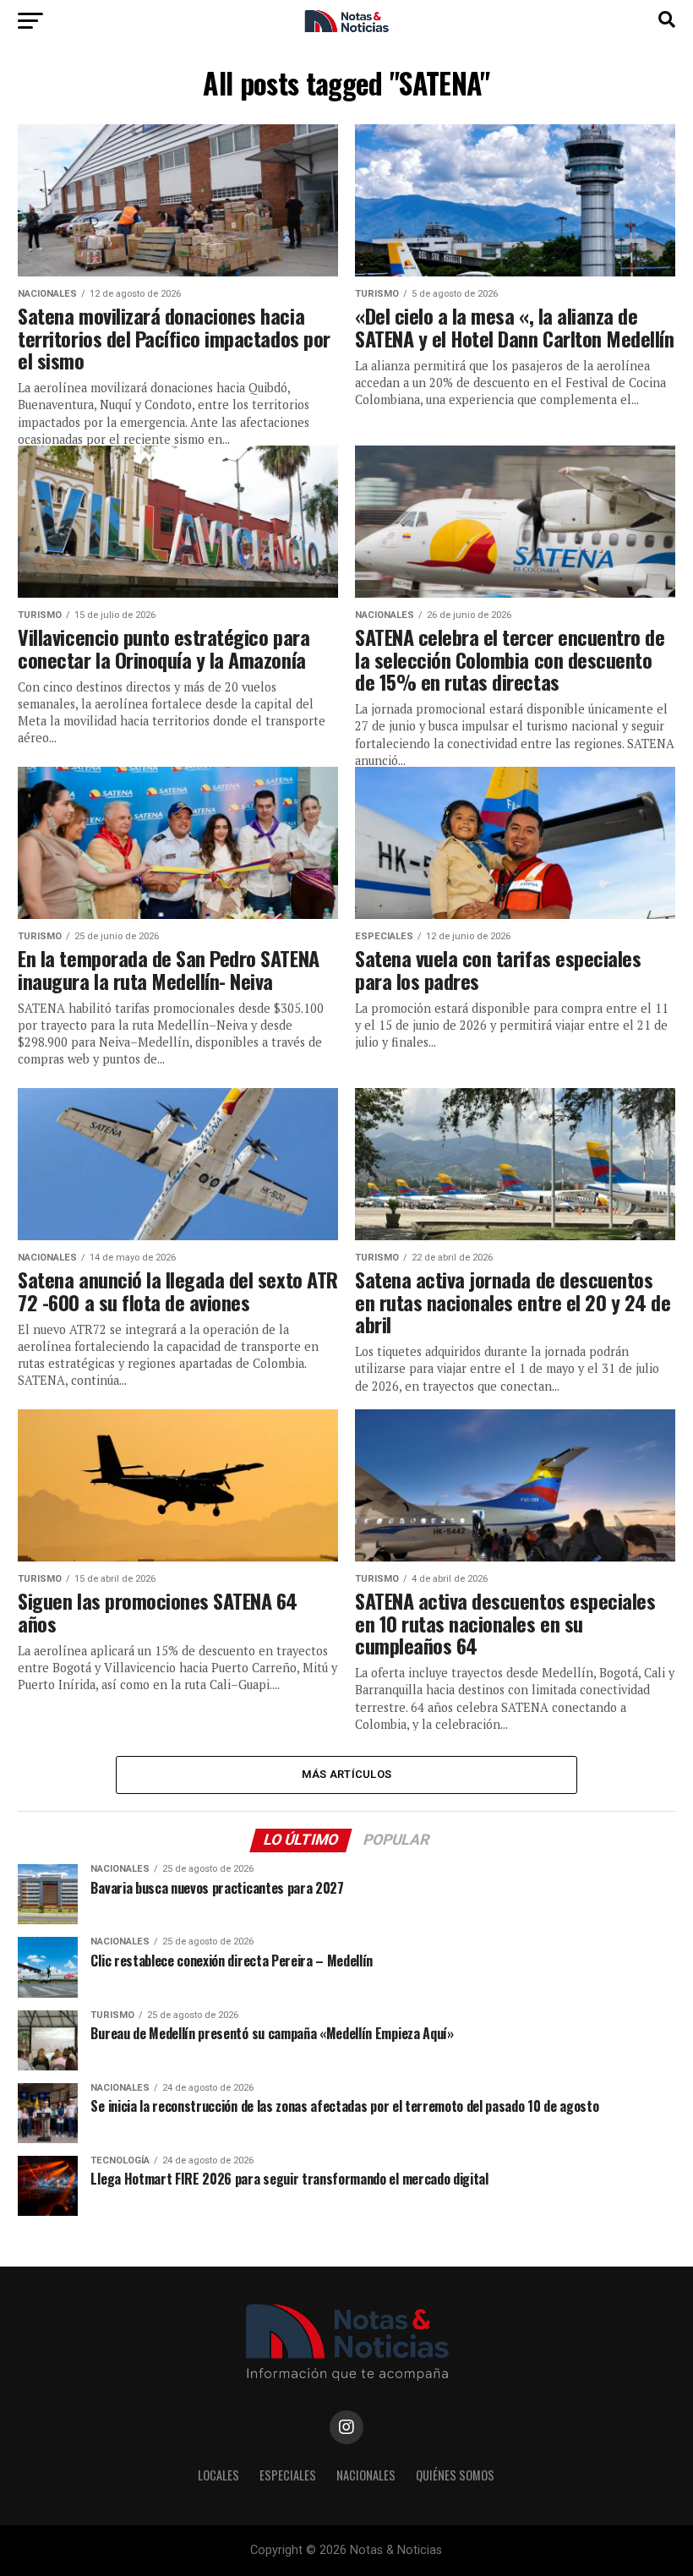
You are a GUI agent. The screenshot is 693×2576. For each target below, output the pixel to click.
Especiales (288, 2475)
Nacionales (366, 2475)
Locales (218, 2475)
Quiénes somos (455, 2475)
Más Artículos (346, 1774)
